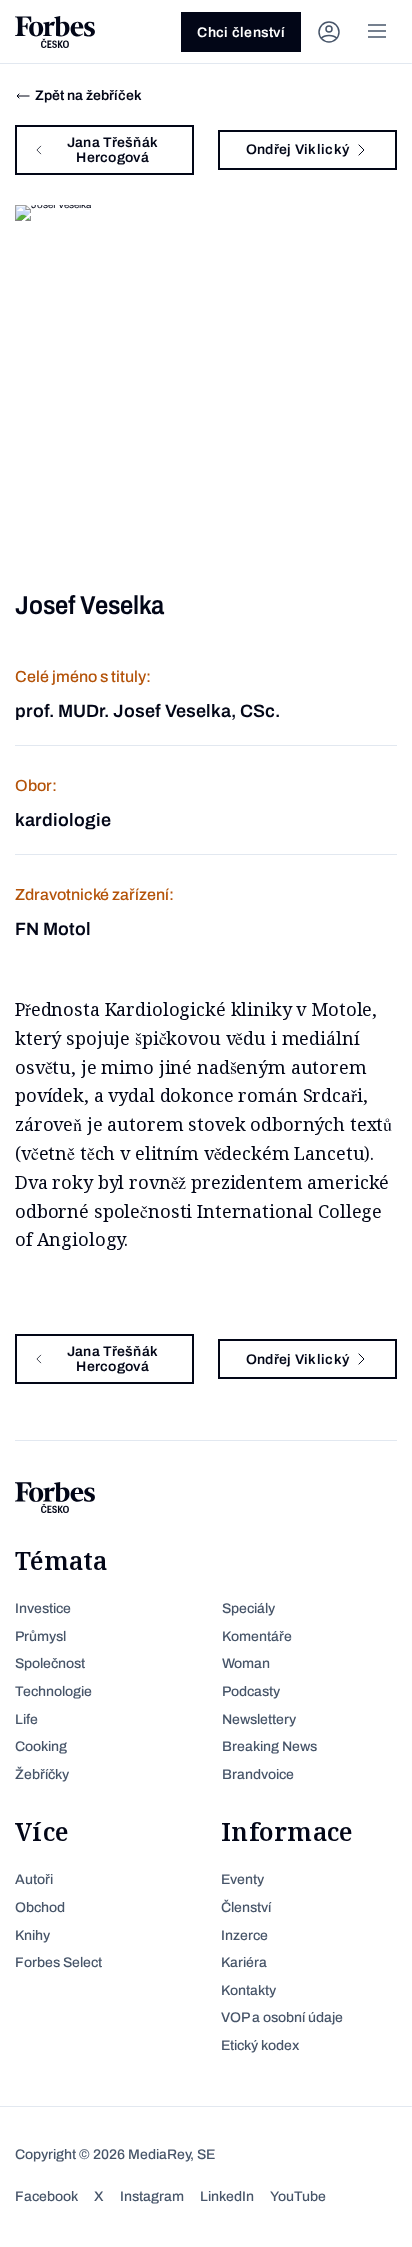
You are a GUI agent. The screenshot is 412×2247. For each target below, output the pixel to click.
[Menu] (377, 32)
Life (26, 1719)
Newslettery (259, 1719)
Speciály (248, 1608)
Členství (246, 1907)
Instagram (152, 2196)
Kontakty (248, 1990)
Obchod (40, 1907)
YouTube (298, 2196)
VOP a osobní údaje (282, 2017)
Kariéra (244, 1962)
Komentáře (257, 1636)
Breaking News (269, 1746)
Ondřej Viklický (297, 149)
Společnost (50, 1663)
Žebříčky (42, 1774)
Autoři (34, 1879)
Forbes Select (58, 1962)
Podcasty (251, 1691)
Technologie (53, 1691)
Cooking (41, 1746)
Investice (43, 1608)
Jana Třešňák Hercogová (112, 150)
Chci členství (241, 32)
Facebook (46, 2196)
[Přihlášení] (329, 32)
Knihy (32, 1935)
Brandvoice (258, 1774)
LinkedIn (227, 2196)
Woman (246, 1663)
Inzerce (244, 1935)
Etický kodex (260, 2045)
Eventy (242, 1879)
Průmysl (40, 1636)
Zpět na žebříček (88, 95)
